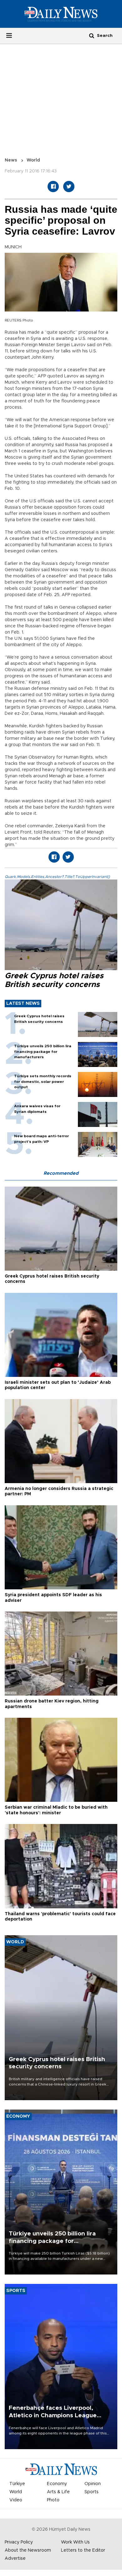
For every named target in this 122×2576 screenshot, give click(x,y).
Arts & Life (58, 2492)
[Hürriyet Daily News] (61, 14)
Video (16, 2500)
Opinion (93, 2484)
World (33, 160)
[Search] (92, 35)
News (11, 160)
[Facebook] (53, 187)
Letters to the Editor (83, 2550)
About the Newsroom (28, 2550)
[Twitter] (69, 187)
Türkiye (17, 2484)
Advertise (15, 2559)
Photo (53, 2500)
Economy (57, 2484)
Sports (91, 2492)
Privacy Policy (19, 2542)
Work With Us (75, 2542)
